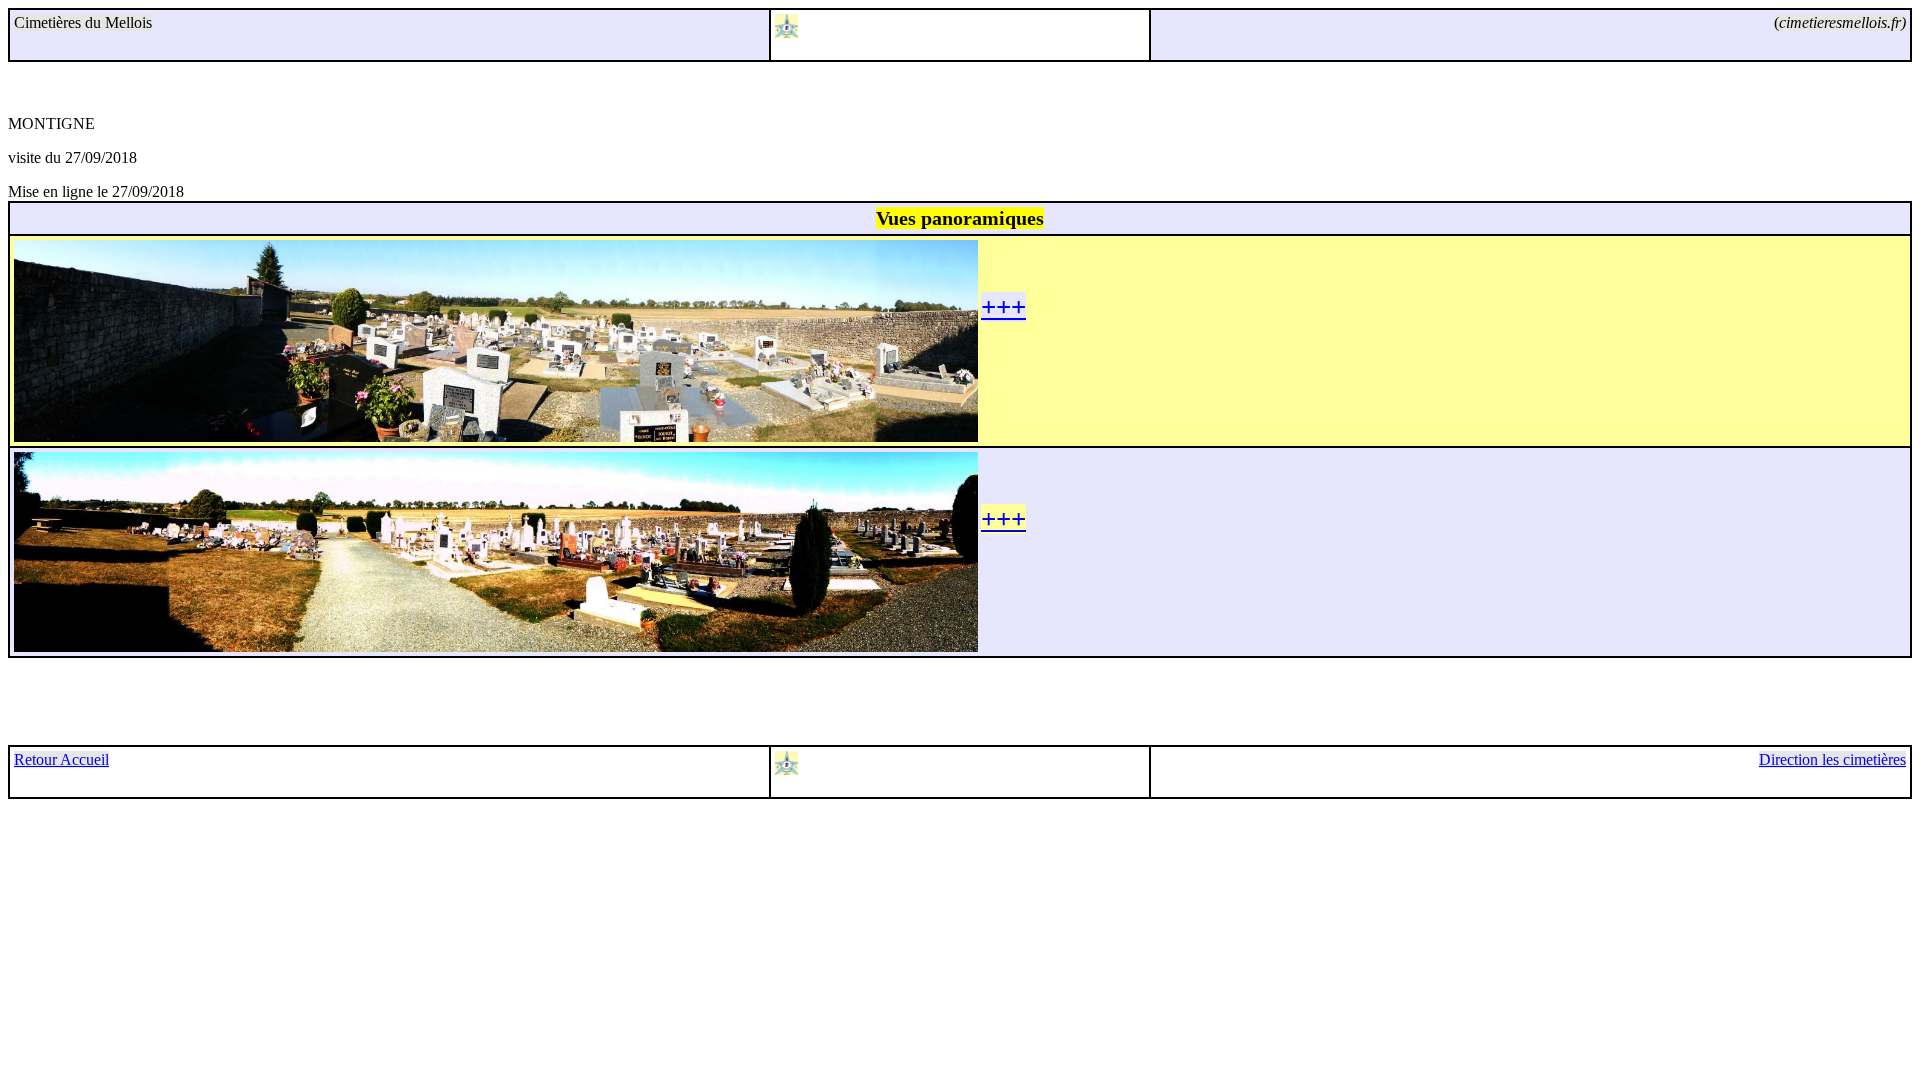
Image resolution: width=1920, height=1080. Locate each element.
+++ (1003, 307)
